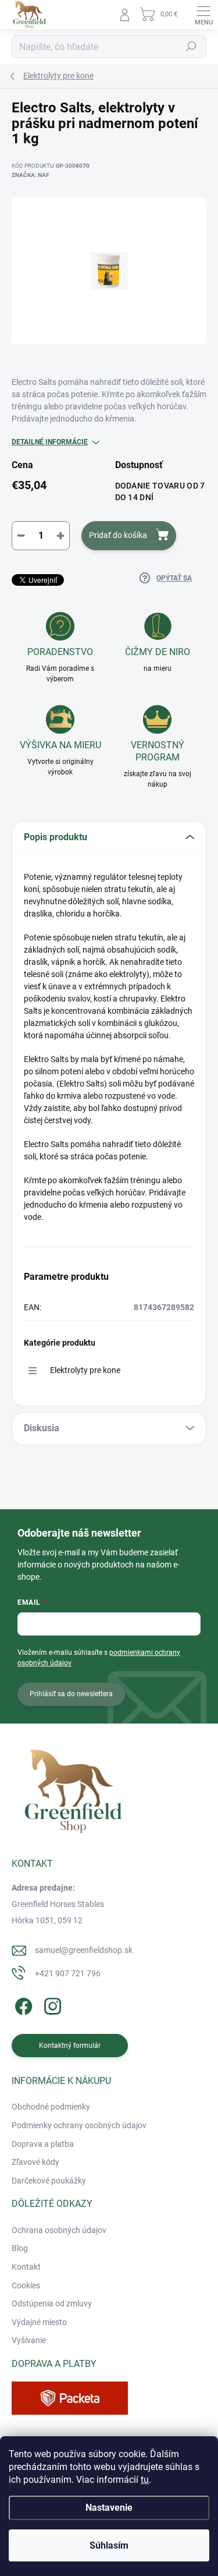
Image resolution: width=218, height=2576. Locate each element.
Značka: (30, 175)
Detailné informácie (50, 442)
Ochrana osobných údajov (59, 2230)
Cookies (26, 2285)
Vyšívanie (29, 2340)
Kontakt (26, 2267)
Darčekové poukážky (49, 2181)
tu (145, 2480)
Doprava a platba (43, 2144)
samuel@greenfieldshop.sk (84, 1950)
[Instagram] (51, 2004)
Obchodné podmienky (51, 2107)
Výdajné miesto (39, 2322)
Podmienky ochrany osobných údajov (79, 2125)
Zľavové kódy (35, 2162)
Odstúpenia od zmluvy (52, 2303)
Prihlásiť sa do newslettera (71, 1694)
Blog (20, 2248)
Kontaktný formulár (70, 2046)
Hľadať (191, 47)
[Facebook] (22, 2004)
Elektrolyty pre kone (85, 1370)
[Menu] (203, 15)
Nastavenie (109, 2508)
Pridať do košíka (118, 535)
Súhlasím (109, 2545)
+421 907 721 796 (68, 1973)
